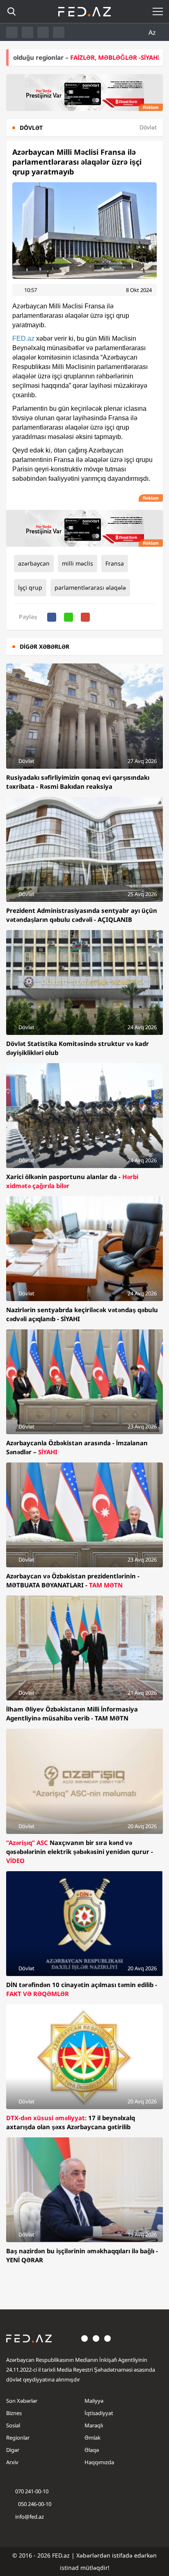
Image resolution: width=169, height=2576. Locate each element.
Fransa (115, 563)
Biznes (14, 2413)
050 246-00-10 (34, 2504)
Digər (13, 2450)
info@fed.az (30, 2517)
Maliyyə (94, 2401)
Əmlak (92, 2438)
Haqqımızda (99, 2462)
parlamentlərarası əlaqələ (90, 587)
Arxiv (12, 2462)
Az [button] (153, 32)
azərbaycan (34, 563)
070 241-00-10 (32, 2491)
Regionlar (18, 2438)
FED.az (23, 338)
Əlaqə (92, 2450)
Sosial (13, 2425)
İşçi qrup (30, 587)
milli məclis (78, 563)
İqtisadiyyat (99, 2413)
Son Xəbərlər (22, 2401)
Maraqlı (94, 2425)
